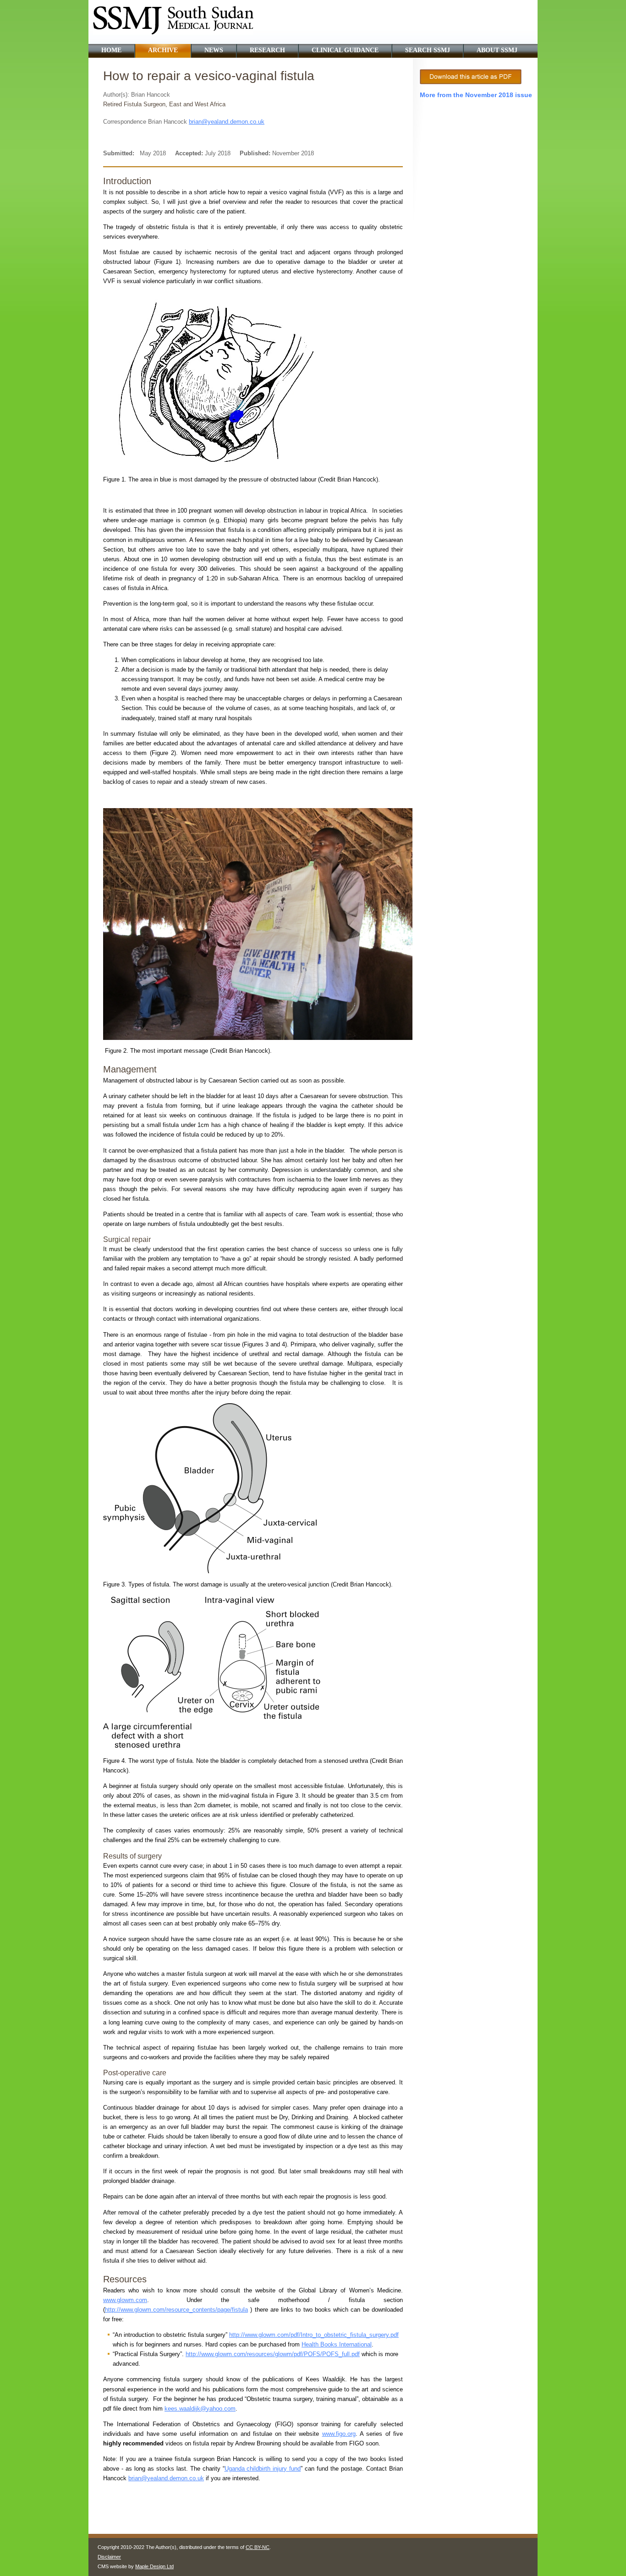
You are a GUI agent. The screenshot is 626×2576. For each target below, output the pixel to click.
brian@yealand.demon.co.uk (227, 122)
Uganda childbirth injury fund (263, 2469)
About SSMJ (497, 50)
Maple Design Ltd (154, 2566)
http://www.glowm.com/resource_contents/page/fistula (176, 2310)
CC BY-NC (258, 2547)
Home (111, 50)
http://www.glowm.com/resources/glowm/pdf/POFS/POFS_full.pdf (273, 2354)
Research (267, 50)
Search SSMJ (428, 50)
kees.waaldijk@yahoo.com (200, 2409)
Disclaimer (109, 2557)
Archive (163, 50)
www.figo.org (339, 2434)
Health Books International (337, 2344)
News (214, 50)
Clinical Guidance (345, 50)
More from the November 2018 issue (476, 95)
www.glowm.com (125, 2300)
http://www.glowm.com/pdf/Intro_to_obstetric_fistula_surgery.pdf (314, 2335)
